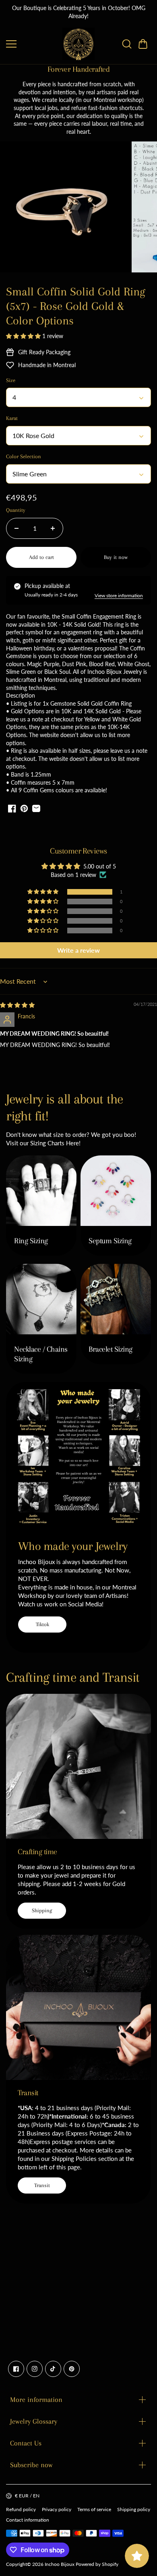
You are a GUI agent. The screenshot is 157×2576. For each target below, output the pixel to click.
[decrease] (17, 528)
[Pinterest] (72, 2369)
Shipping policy (134, 2509)
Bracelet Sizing (111, 1349)
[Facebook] (16, 2369)
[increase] (53, 528)
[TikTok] (53, 2369)
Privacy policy (57, 2509)
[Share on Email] (36, 808)
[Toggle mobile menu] (32, 44)
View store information (119, 595)
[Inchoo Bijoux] (78, 44)
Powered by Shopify (97, 2564)
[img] (17, 1005)
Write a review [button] (78, 950)
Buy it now (116, 557)
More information (36, 2399)
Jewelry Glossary (34, 2421)
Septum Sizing (110, 1241)
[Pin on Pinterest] (24, 808)
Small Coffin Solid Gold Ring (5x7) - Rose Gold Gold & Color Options (76, 306)
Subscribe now (31, 2465)
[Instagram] (35, 2369)
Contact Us (26, 2443)
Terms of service (94, 2509)
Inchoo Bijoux (60, 2564)
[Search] (127, 44)
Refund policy (21, 2509)
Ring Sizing (31, 1241)
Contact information (28, 2520)
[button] (143, 44)
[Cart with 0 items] (143, 44)
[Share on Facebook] (12, 808)
